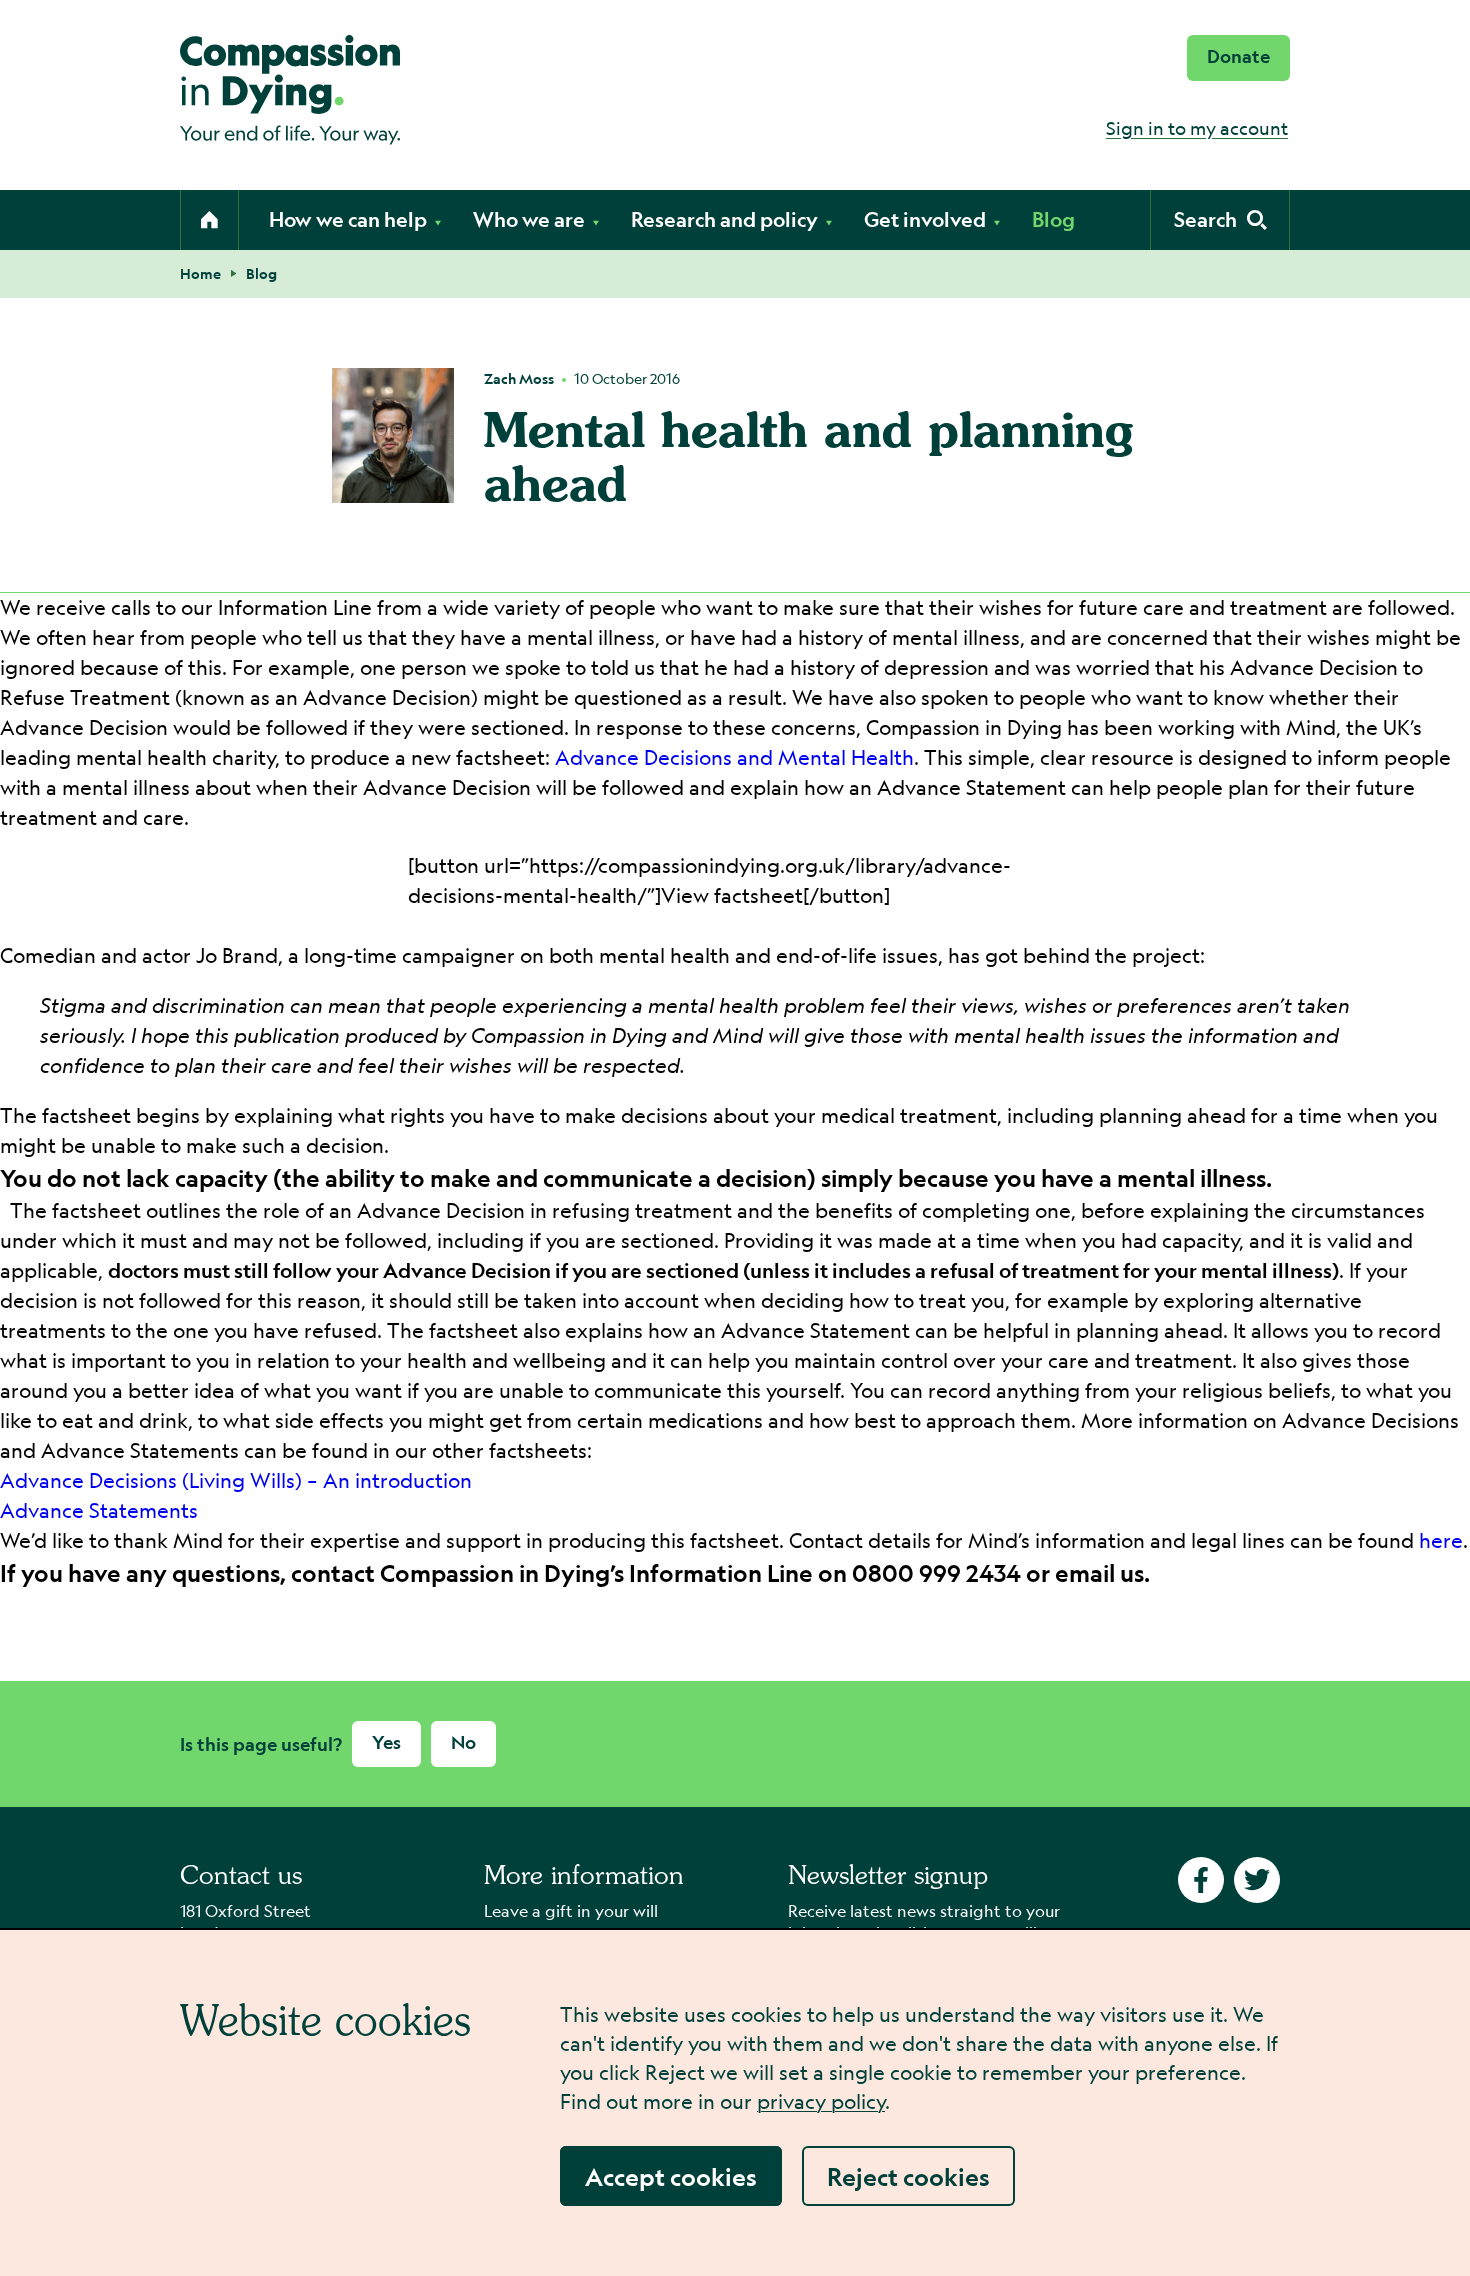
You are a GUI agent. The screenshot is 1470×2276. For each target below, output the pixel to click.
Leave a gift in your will (571, 1910)
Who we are (529, 219)
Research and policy (724, 219)
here (1441, 1540)
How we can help (348, 219)
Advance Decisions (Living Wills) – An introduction (236, 1480)
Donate (1238, 56)
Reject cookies (908, 2176)
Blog (1053, 219)
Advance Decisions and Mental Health (734, 757)
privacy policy (821, 2101)
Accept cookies (671, 2176)
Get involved (925, 219)
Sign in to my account (1197, 128)
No (463, 1742)
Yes (386, 1742)
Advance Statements (99, 1510)
